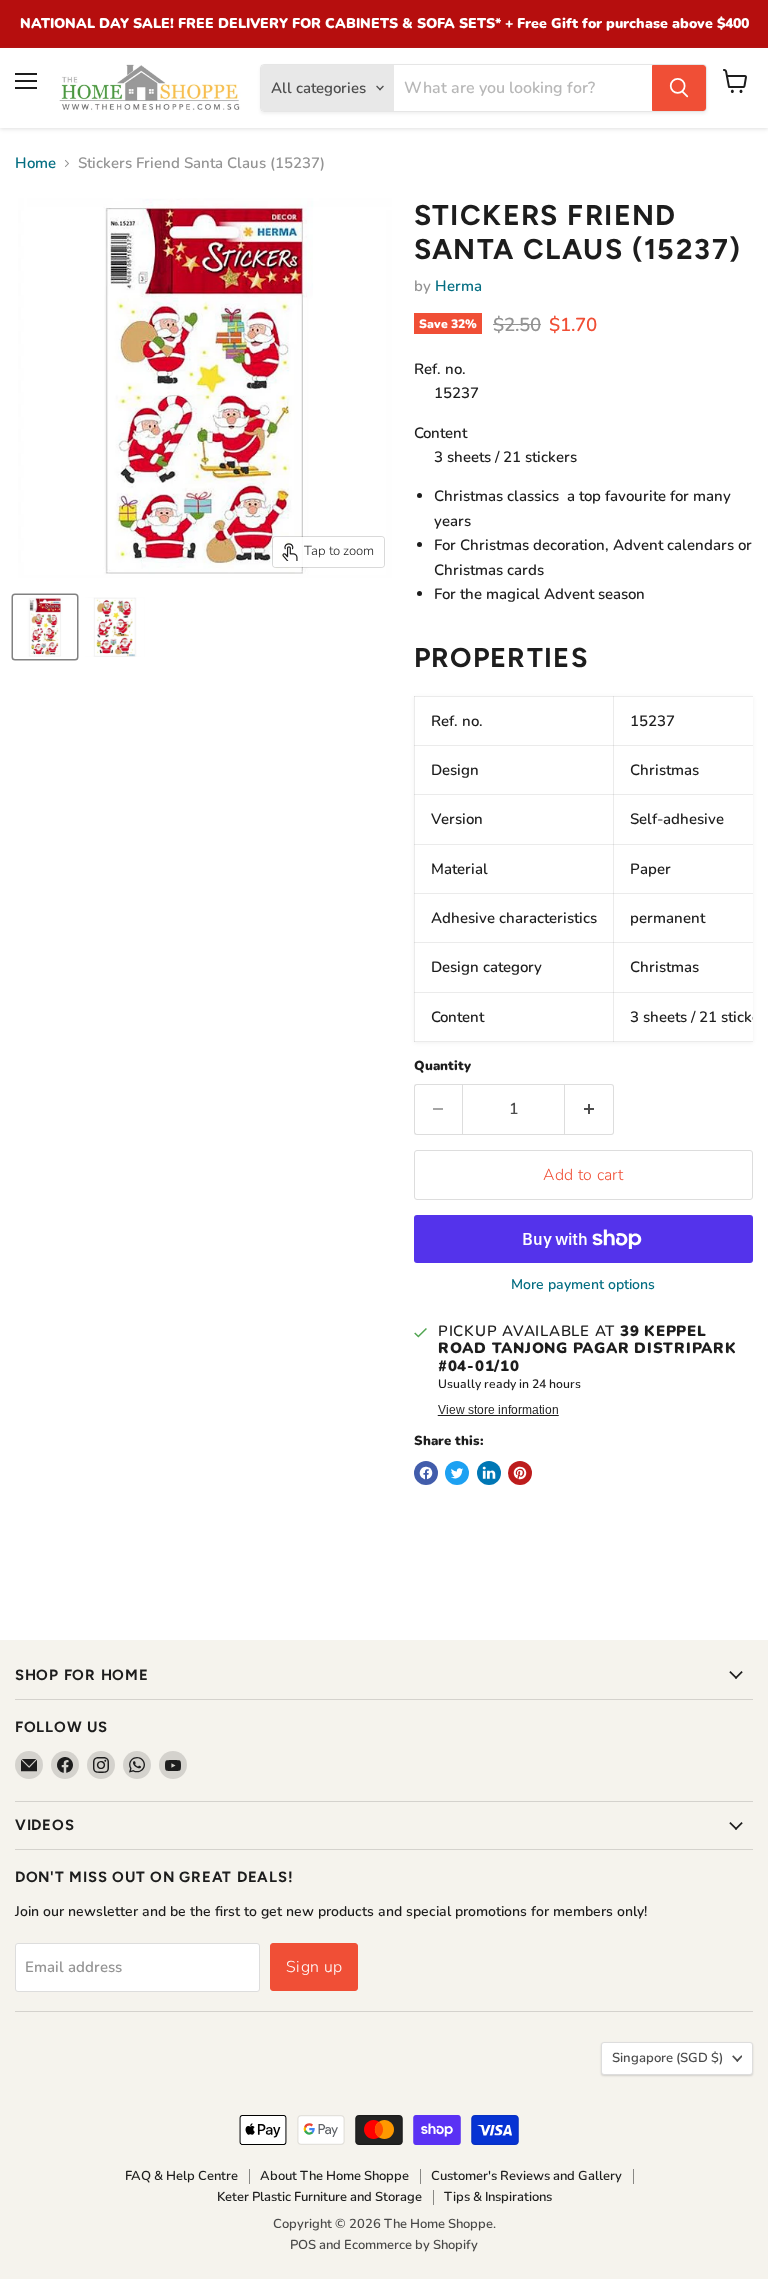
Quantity (442, 1066)
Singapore (667, 2058)
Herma (458, 286)
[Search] (679, 88)
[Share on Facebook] (426, 1473)
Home (35, 163)
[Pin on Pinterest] (520, 1473)
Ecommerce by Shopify (411, 2245)
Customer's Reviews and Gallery (526, 2176)
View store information (498, 1410)
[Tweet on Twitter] (457, 1473)
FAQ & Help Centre (181, 2176)
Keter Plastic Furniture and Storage (319, 2197)
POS (303, 2245)
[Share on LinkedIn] (489, 1473)
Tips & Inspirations (498, 2197)
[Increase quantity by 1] (589, 1109)
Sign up (314, 1967)
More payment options (583, 1285)
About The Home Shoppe (334, 2176)
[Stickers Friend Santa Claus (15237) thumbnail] (45, 627)
